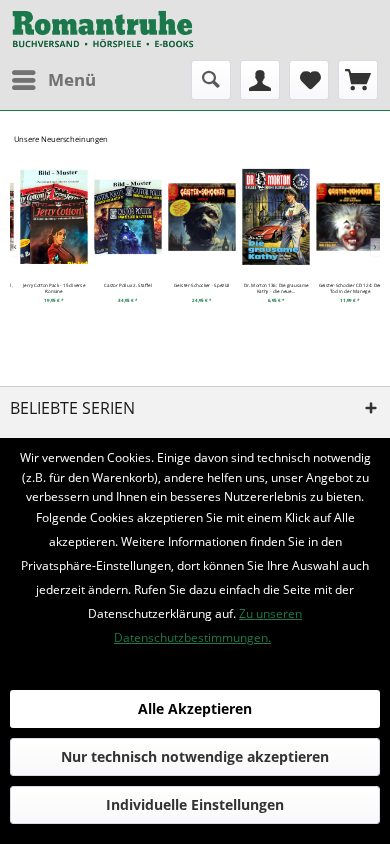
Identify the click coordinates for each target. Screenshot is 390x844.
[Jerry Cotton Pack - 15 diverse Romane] (48, 216)
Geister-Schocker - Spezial (196, 285)
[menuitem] (53, 80)
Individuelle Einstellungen (195, 804)
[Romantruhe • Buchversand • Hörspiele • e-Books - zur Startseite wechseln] (103, 30)
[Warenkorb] (358, 80)
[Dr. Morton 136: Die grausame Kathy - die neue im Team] (270, 216)
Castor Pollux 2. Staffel (122, 285)
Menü (72, 79)
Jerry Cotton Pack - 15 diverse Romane (48, 288)
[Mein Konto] (260, 80)
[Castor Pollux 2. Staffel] (122, 216)
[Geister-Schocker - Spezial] (196, 216)
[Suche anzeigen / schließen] (211, 80)
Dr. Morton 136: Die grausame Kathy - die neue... (270, 288)
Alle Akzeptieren (195, 708)
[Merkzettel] (309, 80)
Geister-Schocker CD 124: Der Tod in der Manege (344, 288)
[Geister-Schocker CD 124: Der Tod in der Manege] (344, 216)
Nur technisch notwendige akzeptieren (195, 756)
